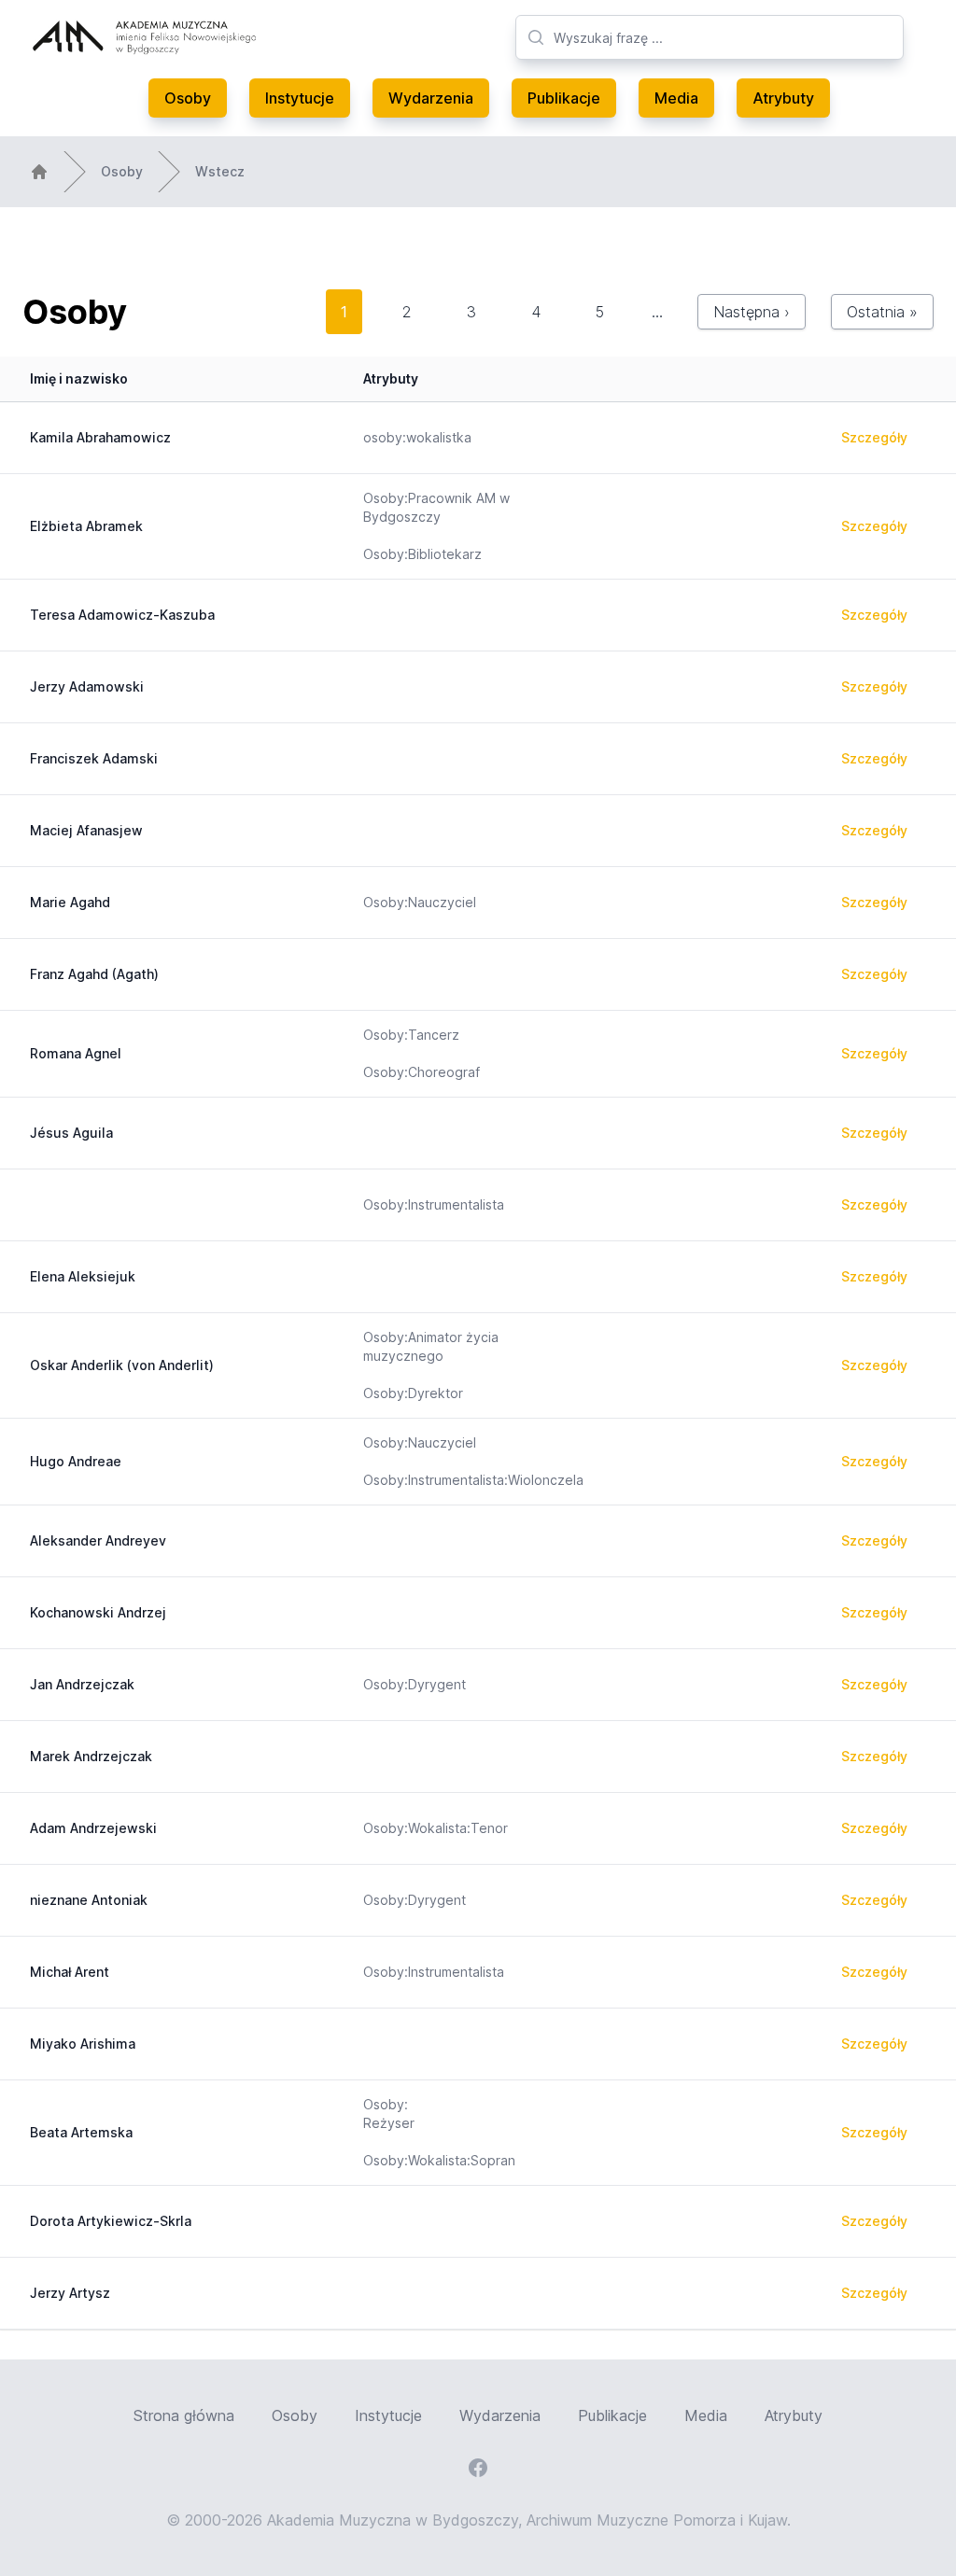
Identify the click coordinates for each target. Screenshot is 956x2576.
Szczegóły (874, 437)
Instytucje (300, 98)
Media (676, 98)
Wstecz (220, 171)
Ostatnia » (882, 312)
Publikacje (564, 98)
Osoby (188, 98)
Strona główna (184, 2415)
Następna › (752, 312)
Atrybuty (783, 98)
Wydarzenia (431, 98)
